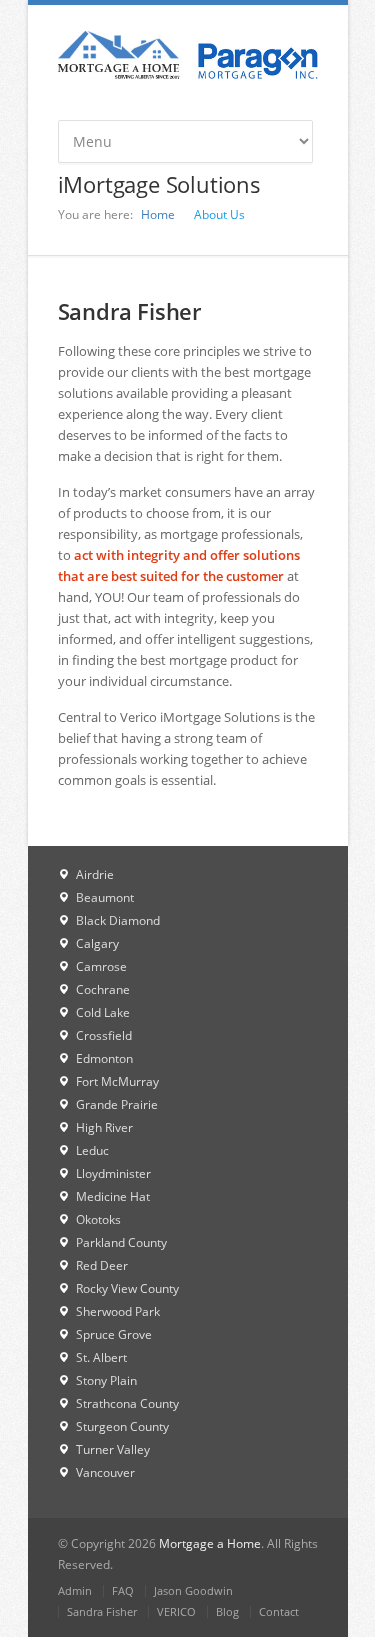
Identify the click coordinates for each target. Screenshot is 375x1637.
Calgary (97, 943)
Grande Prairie (117, 1104)
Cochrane (103, 989)
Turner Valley (113, 1449)
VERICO (176, 1611)
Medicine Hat (113, 1196)
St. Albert (101, 1357)
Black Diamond (118, 920)
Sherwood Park (118, 1311)
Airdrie (95, 874)
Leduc (92, 1150)
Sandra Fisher (102, 1611)
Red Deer (102, 1265)
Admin (75, 1590)
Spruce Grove (114, 1334)
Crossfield (104, 1035)
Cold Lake (103, 1012)
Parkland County (121, 1242)
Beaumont (105, 897)
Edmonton (104, 1058)
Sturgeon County (122, 1426)
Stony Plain (106, 1380)
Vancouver (105, 1472)
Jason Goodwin (193, 1590)
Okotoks (98, 1219)
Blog (227, 1611)
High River (104, 1127)
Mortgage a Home (210, 1543)
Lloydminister (113, 1173)
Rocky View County (127, 1288)
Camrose (101, 966)
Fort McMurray (117, 1081)
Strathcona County (127, 1403)
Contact (279, 1611)
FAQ (123, 1590)
